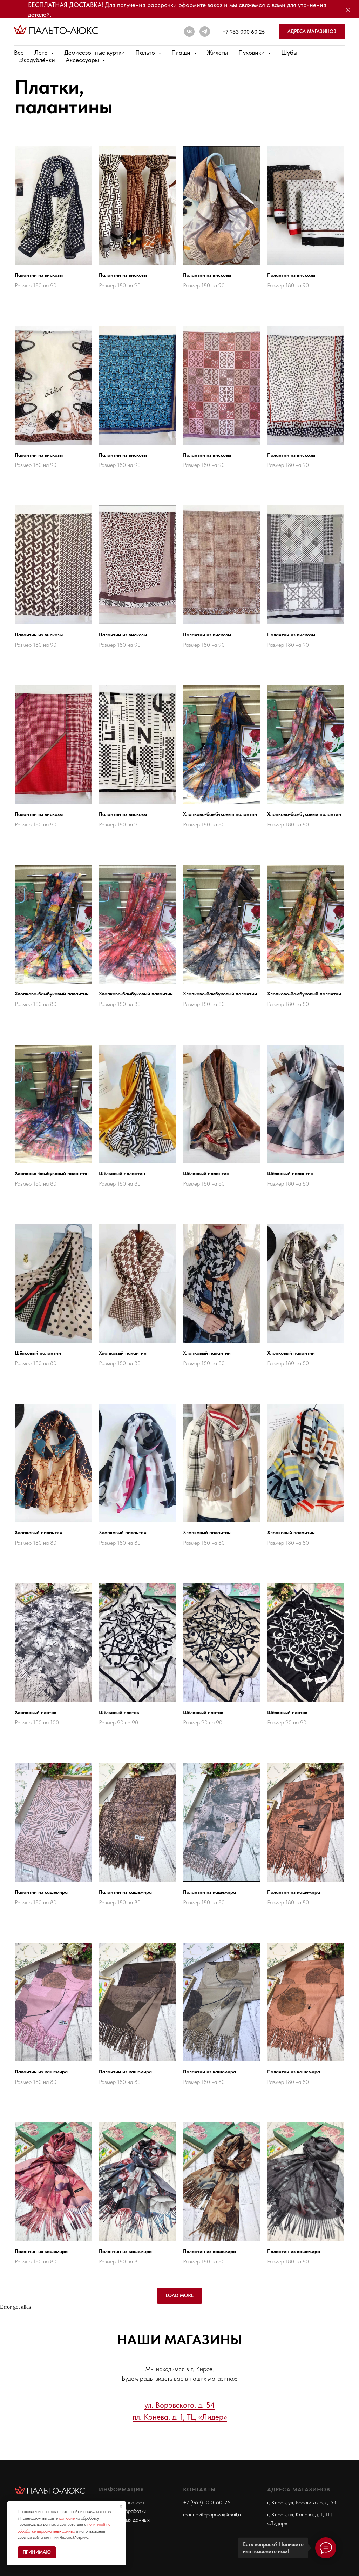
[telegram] (205, 32)
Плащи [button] (182, 52)
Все (19, 52)
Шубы (289, 52)
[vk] (189, 32)
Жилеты (217, 52)
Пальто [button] (146, 52)
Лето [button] (42, 52)
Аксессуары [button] (83, 60)
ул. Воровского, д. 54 (180, 2405)
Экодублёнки (37, 60)
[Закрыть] (348, 10)
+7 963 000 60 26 (243, 32)
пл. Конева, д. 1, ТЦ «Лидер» (180, 2417)
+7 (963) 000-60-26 (207, 2503)
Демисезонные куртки (94, 52)
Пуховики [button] (252, 52)
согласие (67, 2518)
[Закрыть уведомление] (121, 2507)
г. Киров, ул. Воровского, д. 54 (302, 2503)
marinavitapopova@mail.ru (213, 2514)
